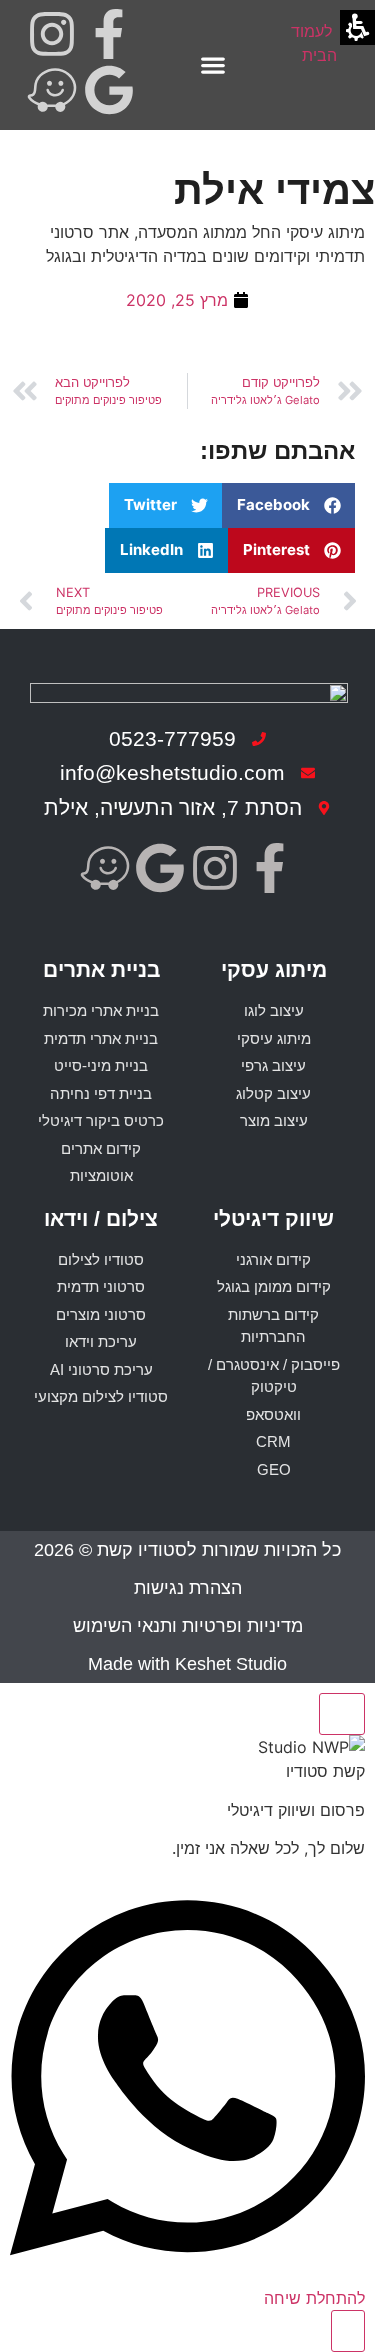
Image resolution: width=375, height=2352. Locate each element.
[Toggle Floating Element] (348, 2331)
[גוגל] (109, 90)
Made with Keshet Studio (187, 1664)
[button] (212, 65)
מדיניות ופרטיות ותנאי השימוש (188, 1626)
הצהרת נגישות (188, 1588)
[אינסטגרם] (52, 34)
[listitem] (109, 37)
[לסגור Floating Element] (342, 1714)
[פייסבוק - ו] (109, 34)
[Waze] (52, 90)
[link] (319, 65)
